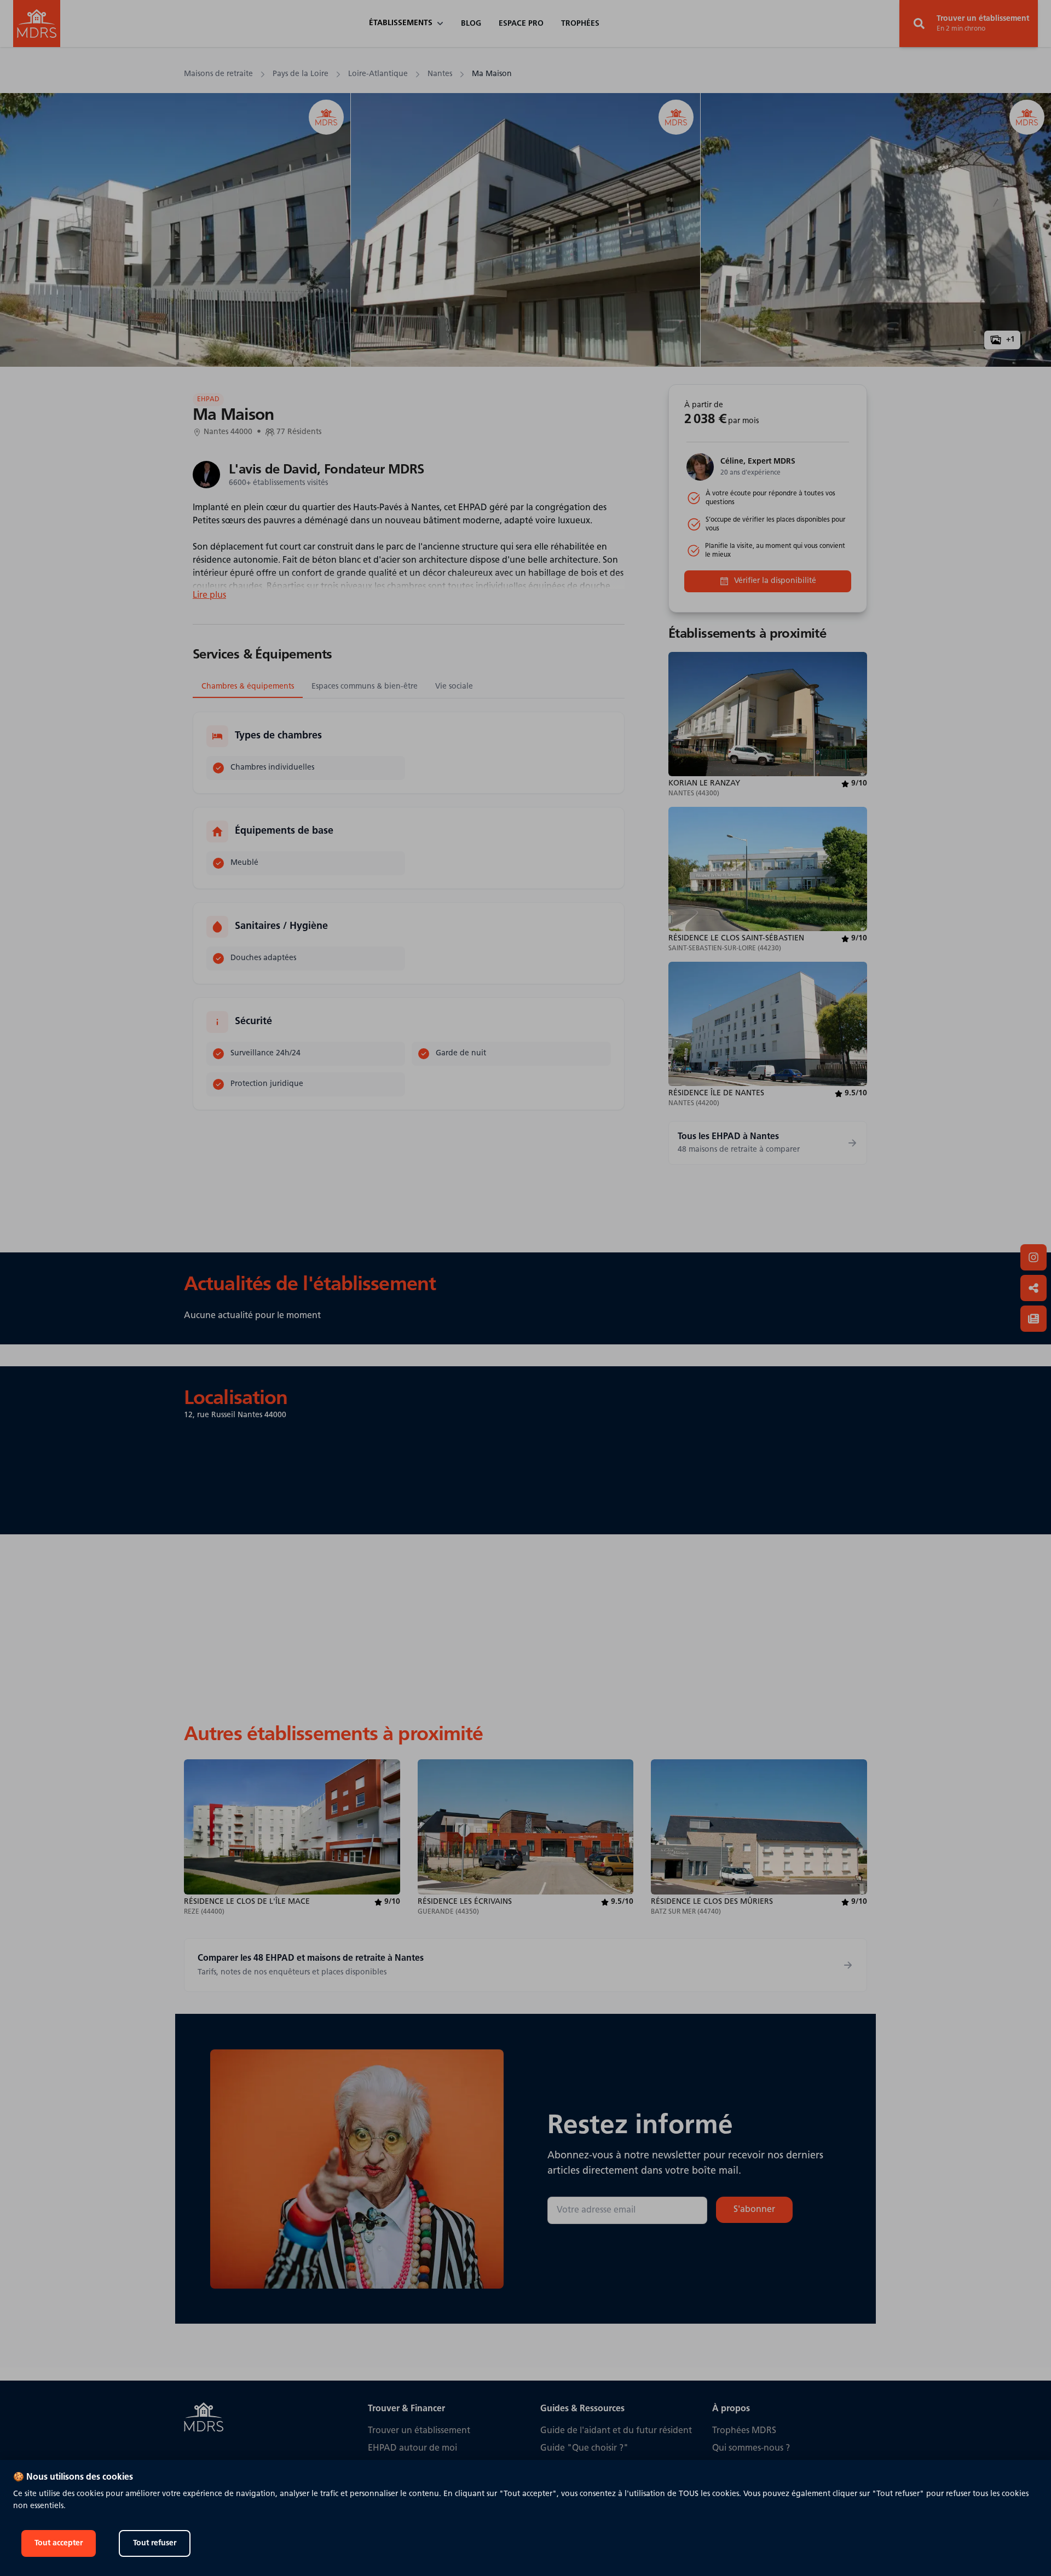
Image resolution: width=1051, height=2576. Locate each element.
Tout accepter (59, 2543)
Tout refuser (155, 2543)
